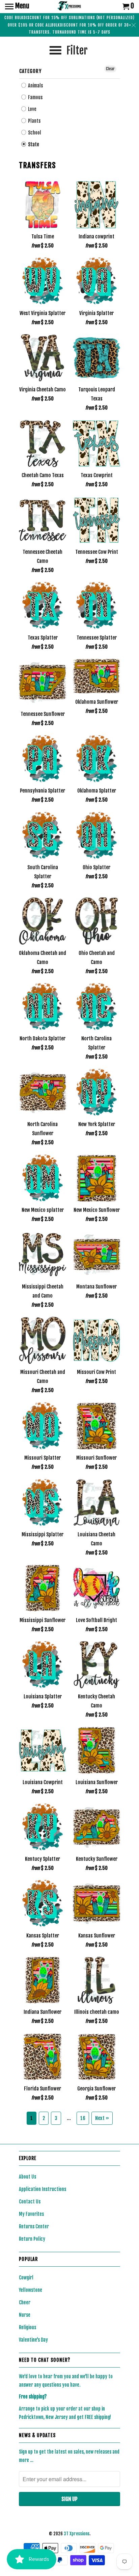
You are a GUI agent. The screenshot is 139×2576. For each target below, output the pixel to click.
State (33, 144)
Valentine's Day (33, 2340)
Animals (35, 86)
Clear (110, 69)
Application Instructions (43, 2189)
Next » (102, 2118)
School (34, 133)
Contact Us (30, 2202)
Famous (35, 97)
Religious (27, 2327)
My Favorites (31, 2214)
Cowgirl (26, 2278)
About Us (27, 2177)
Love (32, 109)
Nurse (25, 2315)
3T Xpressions (77, 2534)
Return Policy (32, 2239)
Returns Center (34, 2226)
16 (83, 2118)
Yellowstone (31, 2290)
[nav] (17, 7)
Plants (34, 121)
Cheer (25, 2302)
